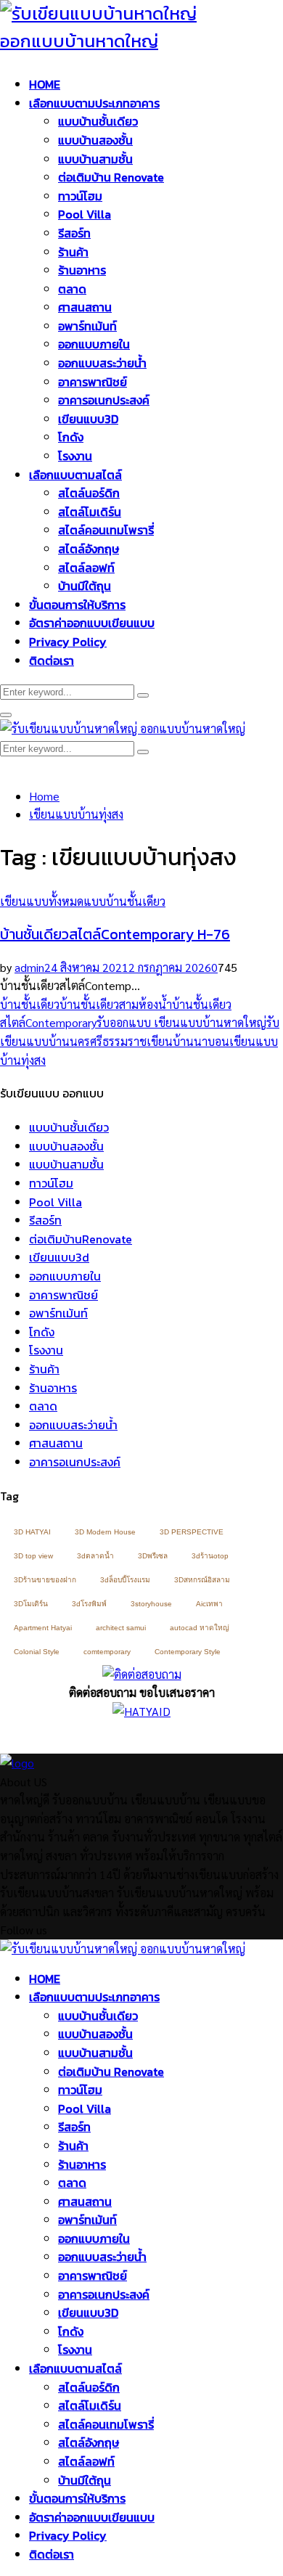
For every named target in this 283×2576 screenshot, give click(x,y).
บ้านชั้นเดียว (30, 1004)
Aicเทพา (209, 1604)
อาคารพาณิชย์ (93, 382)
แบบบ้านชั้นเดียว (98, 121)
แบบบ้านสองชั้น (95, 140)
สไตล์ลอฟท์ (86, 568)
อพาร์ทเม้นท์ (87, 326)
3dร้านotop (210, 1556)
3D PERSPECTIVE (192, 1532)
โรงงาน (75, 456)
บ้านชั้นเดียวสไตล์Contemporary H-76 (115, 934)
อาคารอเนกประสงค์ (104, 400)
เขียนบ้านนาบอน (188, 1041)
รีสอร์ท (74, 233)
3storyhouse (151, 1604)
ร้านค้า (73, 252)
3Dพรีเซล (153, 1556)
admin (29, 967)
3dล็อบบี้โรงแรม (125, 1580)
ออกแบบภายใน (94, 344)
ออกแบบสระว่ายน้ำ (102, 363)
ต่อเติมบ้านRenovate (81, 1239)
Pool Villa (85, 214)
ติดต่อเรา (52, 661)
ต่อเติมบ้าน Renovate (111, 177)
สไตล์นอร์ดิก (89, 493)
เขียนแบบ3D (88, 419)
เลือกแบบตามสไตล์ (75, 475)
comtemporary (107, 1652)
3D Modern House (105, 1532)
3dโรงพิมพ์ (89, 1604)
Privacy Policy (68, 642)
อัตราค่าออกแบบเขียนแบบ (92, 623)
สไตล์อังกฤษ (89, 549)
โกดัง (71, 437)
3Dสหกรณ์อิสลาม (202, 1580)
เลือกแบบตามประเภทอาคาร (94, 103)
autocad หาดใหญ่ (200, 1628)
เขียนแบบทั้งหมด (42, 901)
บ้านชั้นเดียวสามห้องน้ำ (116, 1004)
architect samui (121, 1628)
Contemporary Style (188, 1652)
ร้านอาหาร (82, 270)
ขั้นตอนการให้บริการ (77, 605)
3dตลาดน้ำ (95, 1556)
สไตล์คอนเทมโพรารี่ (106, 530)
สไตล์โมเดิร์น (90, 512)
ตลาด (72, 289)
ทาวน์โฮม (80, 196)
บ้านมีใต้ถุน (85, 586)
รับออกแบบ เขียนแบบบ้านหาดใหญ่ (181, 1022)
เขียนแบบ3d (59, 1257)
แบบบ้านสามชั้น (95, 159)
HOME (45, 84)
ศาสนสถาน (85, 307)
